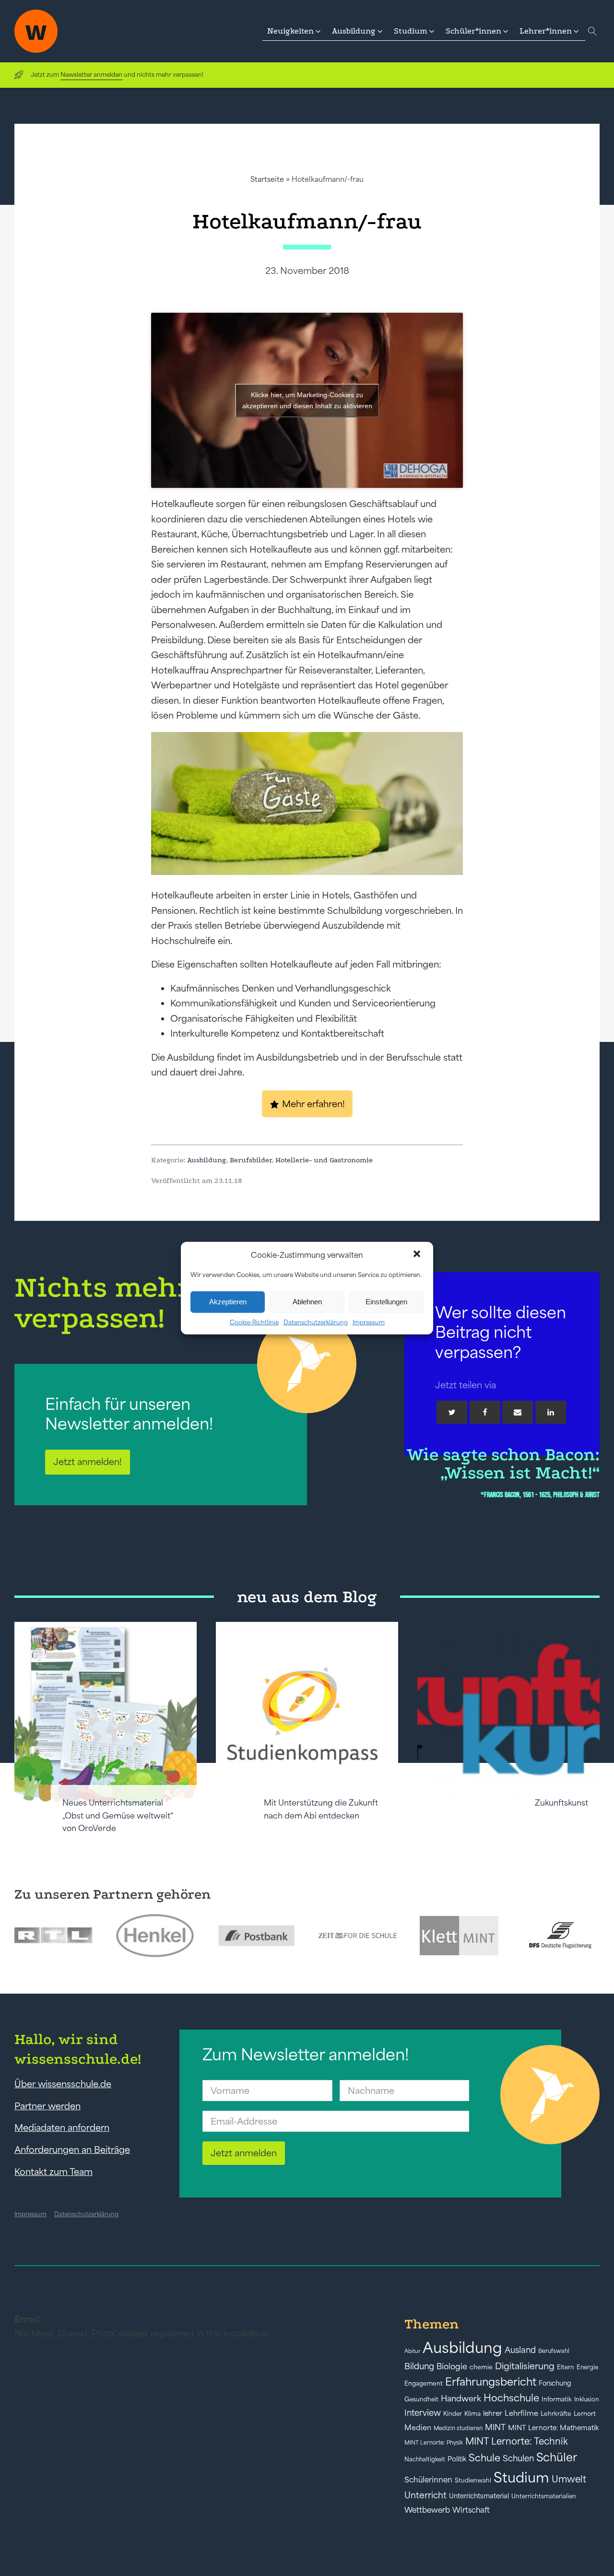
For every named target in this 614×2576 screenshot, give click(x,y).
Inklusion (587, 2399)
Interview (423, 2413)
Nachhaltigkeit (425, 2459)
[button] (418, 1255)
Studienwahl (473, 2480)
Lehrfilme (521, 2413)
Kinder (453, 2414)
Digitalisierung (525, 2366)
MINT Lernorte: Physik (434, 2442)
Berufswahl (554, 2351)
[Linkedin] (551, 1412)
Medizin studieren (458, 2428)
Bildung (419, 2366)
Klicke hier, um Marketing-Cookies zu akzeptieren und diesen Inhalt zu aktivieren (307, 400)
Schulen (518, 2458)
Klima (472, 2414)
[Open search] (592, 31)
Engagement (424, 2383)
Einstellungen (386, 1302)
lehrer (493, 2413)
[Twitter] (452, 1412)
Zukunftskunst (561, 1803)
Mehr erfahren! (313, 1104)
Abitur (412, 2351)
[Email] (518, 1412)
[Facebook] (485, 1412)
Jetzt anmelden (244, 2153)
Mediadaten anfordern (62, 2127)
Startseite (267, 179)
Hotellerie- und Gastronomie (324, 1160)
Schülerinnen (428, 2480)
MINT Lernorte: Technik (517, 2441)
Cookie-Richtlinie (254, 1322)
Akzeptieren (228, 1302)
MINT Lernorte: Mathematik (553, 2428)
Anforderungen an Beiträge (72, 2150)
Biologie (452, 2366)
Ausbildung (207, 1160)
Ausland (520, 2350)
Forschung (555, 2383)
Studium (521, 2477)
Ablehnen (307, 1302)
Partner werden (47, 2106)
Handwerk (461, 2399)
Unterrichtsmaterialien (544, 2496)
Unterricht (425, 2495)
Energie (587, 2367)
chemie (481, 2367)
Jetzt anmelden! (88, 1462)
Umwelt (569, 2479)
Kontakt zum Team (53, 2172)
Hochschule (511, 2398)
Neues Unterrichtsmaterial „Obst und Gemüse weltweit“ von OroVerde (118, 1815)
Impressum (369, 1322)
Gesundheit (421, 2399)
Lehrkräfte (556, 2414)
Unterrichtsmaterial (479, 2496)
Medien (418, 2428)
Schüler (557, 2457)
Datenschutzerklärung (316, 1322)
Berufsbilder (251, 1160)
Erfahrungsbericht (491, 2382)
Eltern (566, 2367)
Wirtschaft (471, 2510)
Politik (457, 2459)
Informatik (557, 2399)
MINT (495, 2427)
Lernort (585, 2414)
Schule (484, 2458)
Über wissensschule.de (63, 2084)
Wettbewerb (427, 2510)
